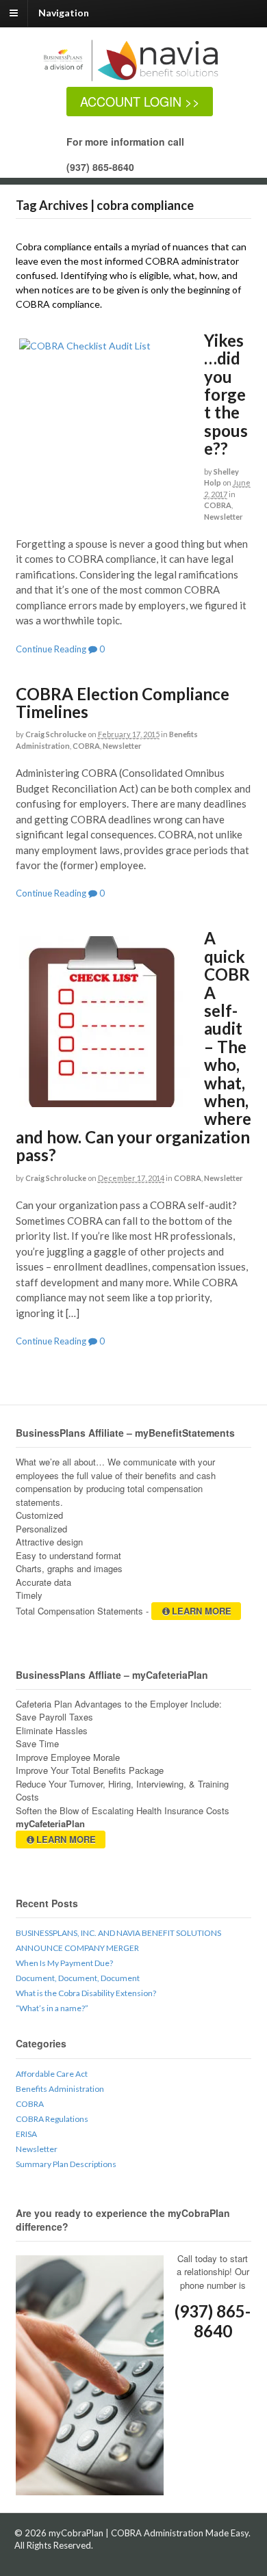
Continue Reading (51, 649)
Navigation (64, 13)
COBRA (218, 505)
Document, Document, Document (78, 1978)
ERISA (26, 2134)
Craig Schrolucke (56, 734)
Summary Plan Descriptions (66, 2164)
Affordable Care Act (52, 2074)
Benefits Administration (60, 2089)
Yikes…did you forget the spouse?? (226, 394)
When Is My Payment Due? (64, 1963)
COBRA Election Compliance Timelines (123, 703)
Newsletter (224, 517)
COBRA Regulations (52, 2119)
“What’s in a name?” (52, 2008)
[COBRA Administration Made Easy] (141, 80)
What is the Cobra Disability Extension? (86, 1993)
